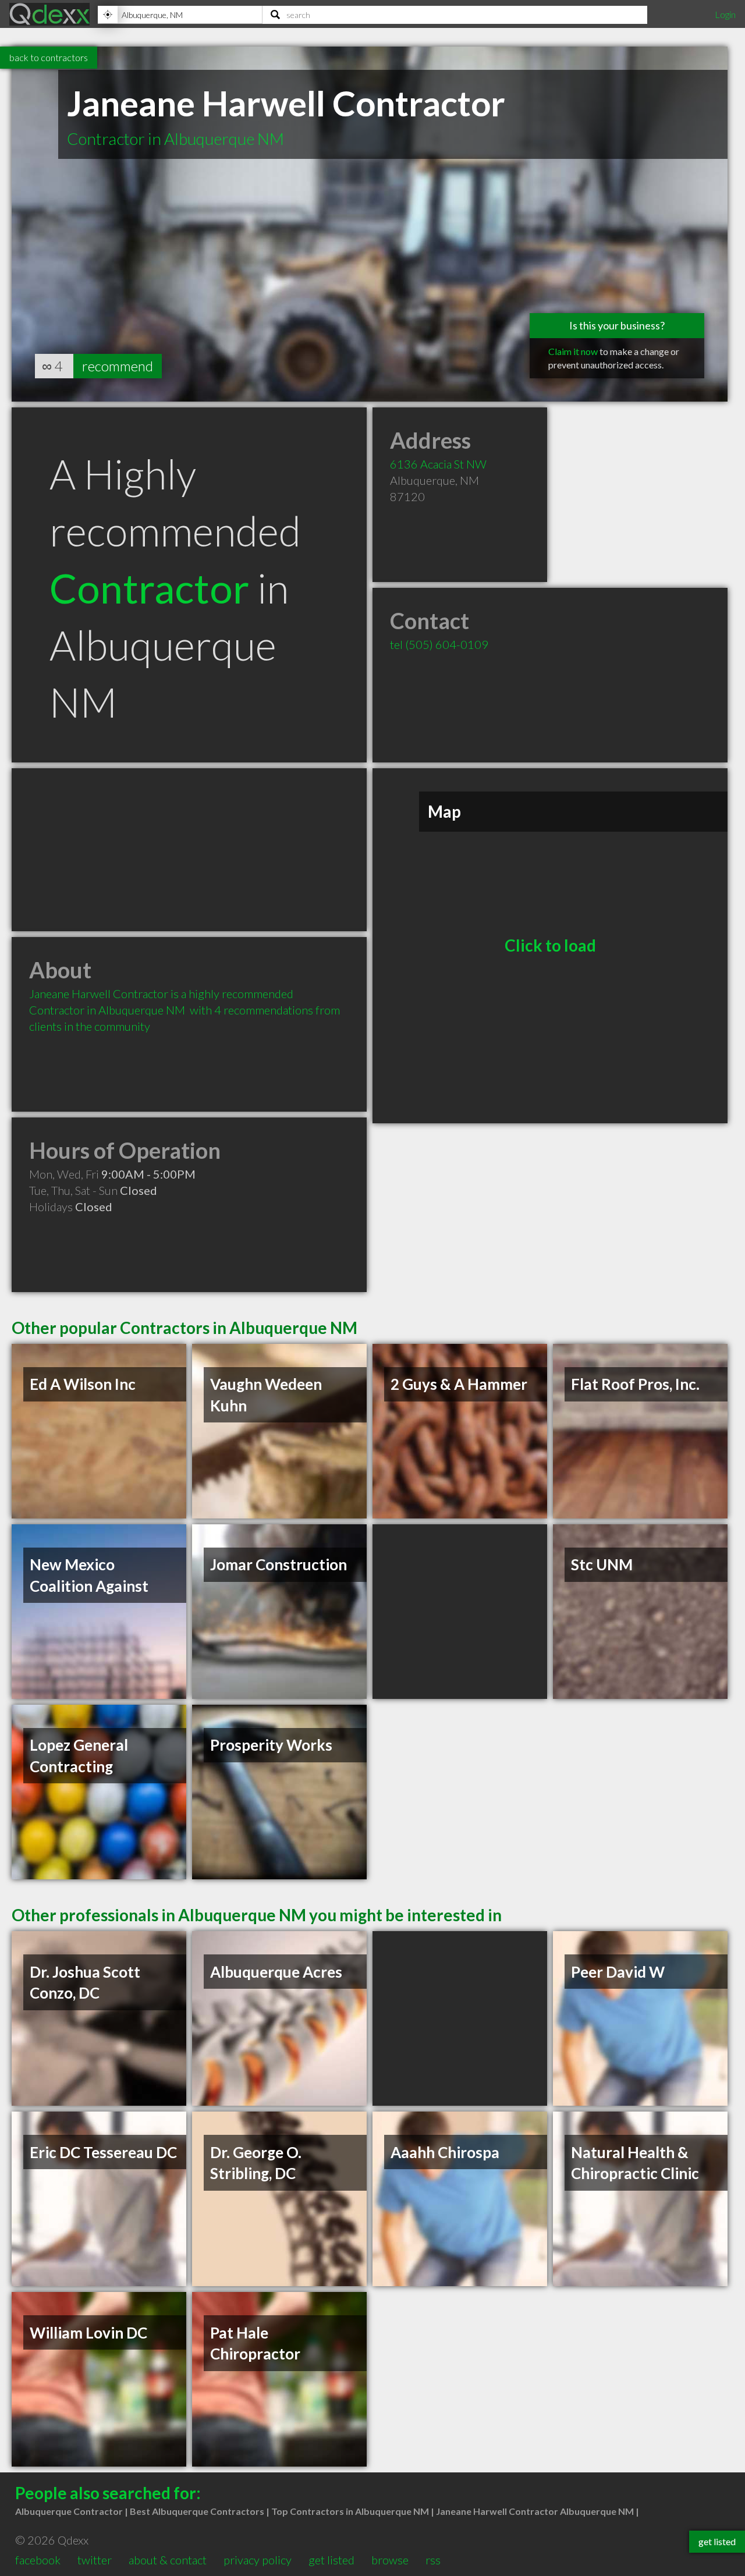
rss (433, 2560)
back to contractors (49, 57)
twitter (95, 2560)
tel (439, 644)
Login (725, 14)
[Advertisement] (189, 850)
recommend (118, 366)
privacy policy (258, 2560)
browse (390, 2560)
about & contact (168, 2560)
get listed (331, 2560)
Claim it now (573, 351)
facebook (38, 2560)
